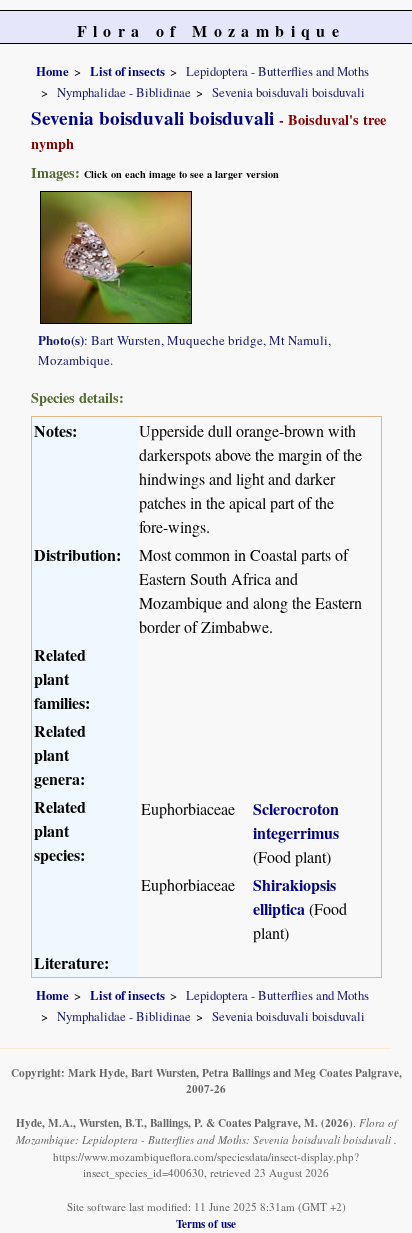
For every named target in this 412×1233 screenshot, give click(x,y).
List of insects (127, 71)
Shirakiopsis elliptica (294, 896)
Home (52, 71)
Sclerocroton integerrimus (296, 820)
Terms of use (206, 1223)
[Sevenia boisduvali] (116, 254)
